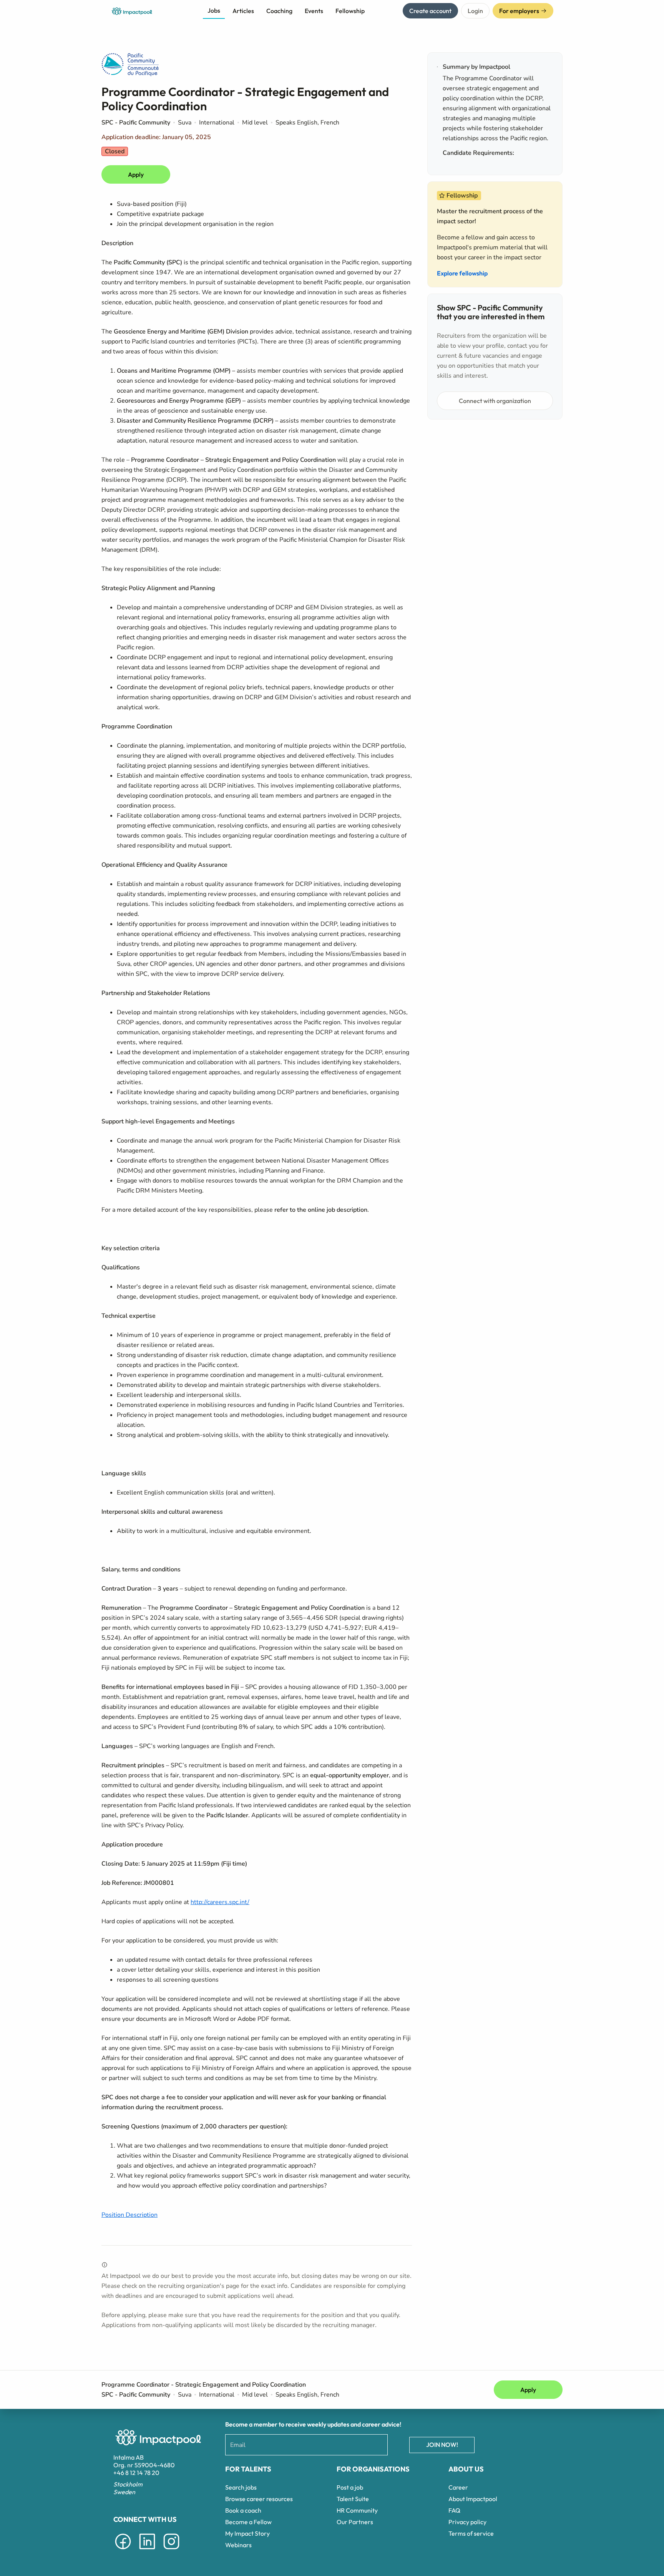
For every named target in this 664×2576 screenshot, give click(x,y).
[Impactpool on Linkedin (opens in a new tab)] (147, 2551)
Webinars (238, 2545)
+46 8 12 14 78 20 (136, 2473)
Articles (243, 11)
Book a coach (243, 2510)
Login (475, 11)
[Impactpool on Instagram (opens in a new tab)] (171, 2551)
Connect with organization (495, 401)
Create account (430, 11)
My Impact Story (247, 2533)
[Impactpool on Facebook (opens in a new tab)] (123, 2551)
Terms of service (471, 2533)
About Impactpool (473, 2499)
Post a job (350, 2487)
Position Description (129, 2215)
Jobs (214, 10)
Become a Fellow (248, 2522)
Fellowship (350, 11)
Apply (136, 174)
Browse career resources (259, 2499)
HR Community (357, 2510)
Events (314, 11)
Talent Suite (353, 2499)
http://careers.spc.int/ (220, 1902)
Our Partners (355, 2522)
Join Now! (442, 2445)
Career (458, 2487)
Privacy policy (467, 2522)
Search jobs (241, 2487)
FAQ (454, 2510)
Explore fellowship (462, 273)
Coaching (279, 11)
